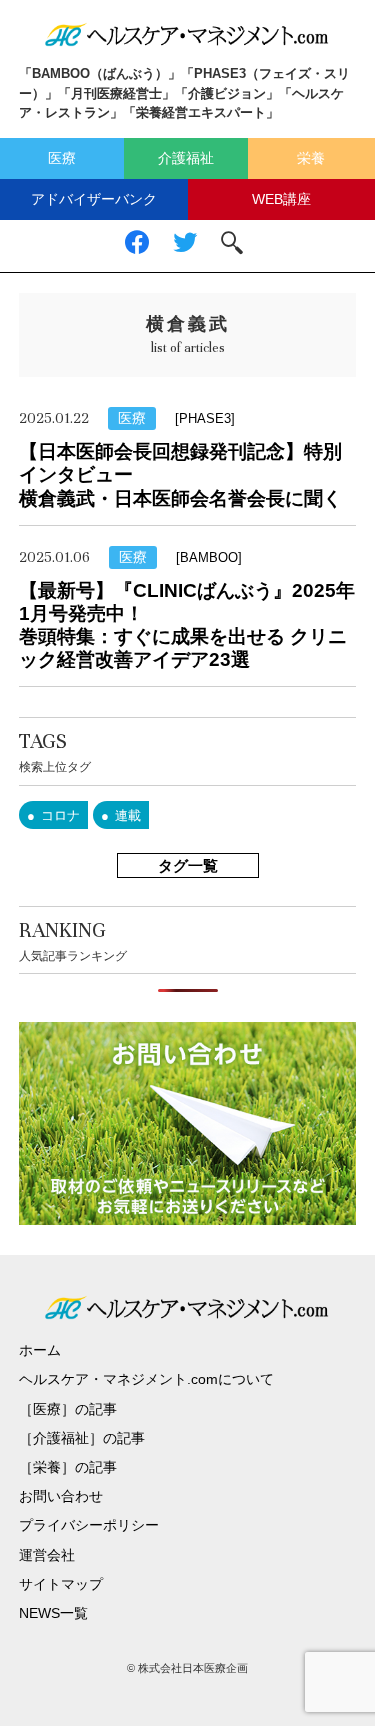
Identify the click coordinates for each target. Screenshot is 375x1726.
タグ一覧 (188, 865)
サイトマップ (61, 1584)
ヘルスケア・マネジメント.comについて (146, 1379)
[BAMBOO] (209, 557)
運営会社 (47, 1555)
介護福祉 (186, 158)
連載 (128, 815)
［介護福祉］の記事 (82, 1438)
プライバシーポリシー (89, 1525)
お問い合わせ (61, 1496)
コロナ (60, 815)
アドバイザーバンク (94, 199)
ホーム (40, 1350)
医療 (62, 158)
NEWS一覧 (53, 1613)
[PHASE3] (205, 418)
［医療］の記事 (68, 1409)
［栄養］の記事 (68, 1467)
